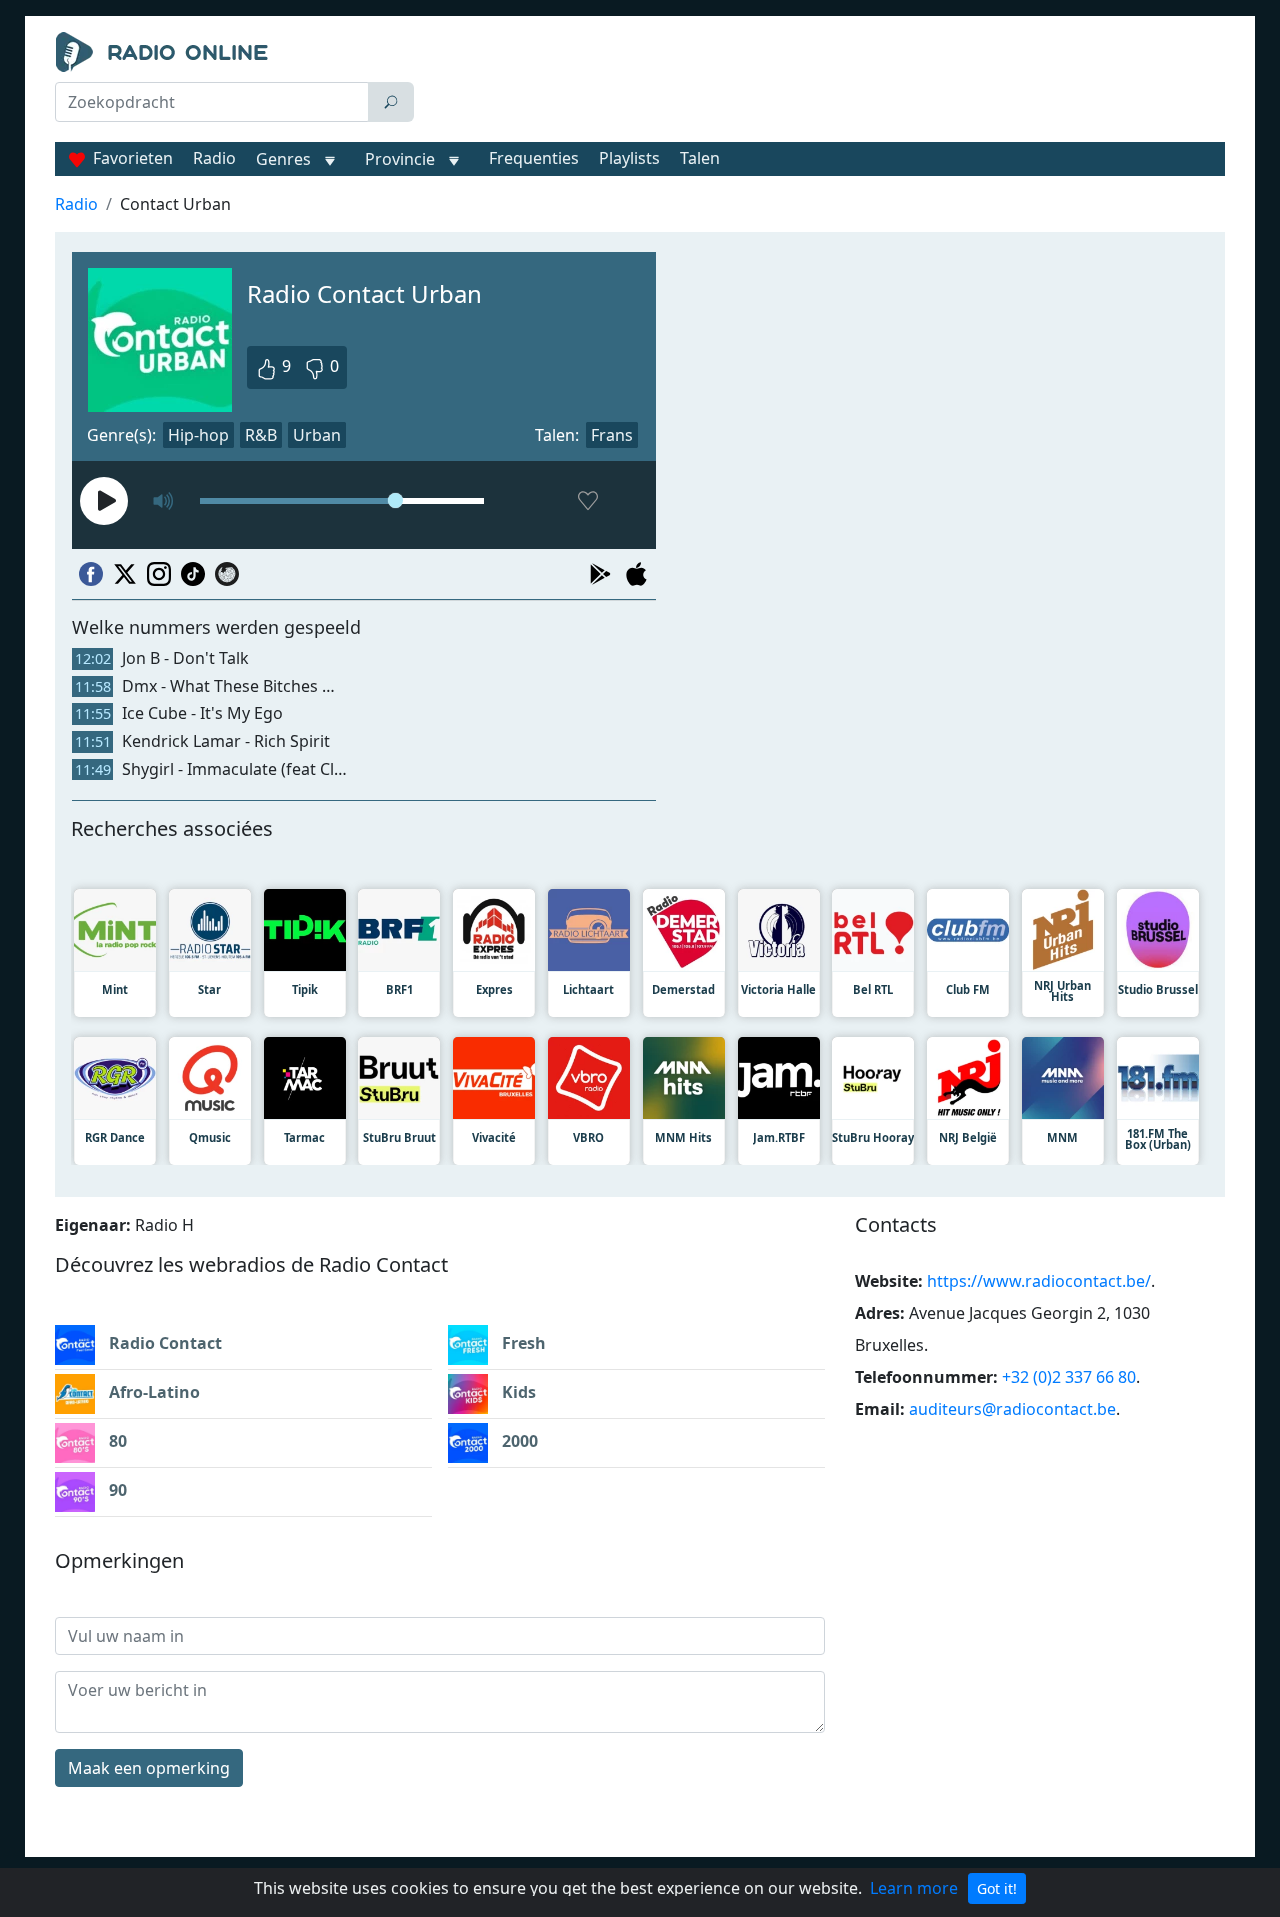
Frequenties (534, 158)
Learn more (914, 1888)
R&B (261, 435)
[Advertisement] (824, 82)
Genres (283, 159)
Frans (612, 435)
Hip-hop (198, 435)
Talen (700, 158)
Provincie (402, 159)
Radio (214, 158)
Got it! (997, 1888)
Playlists (629, 158)
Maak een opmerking (149, 1768)
